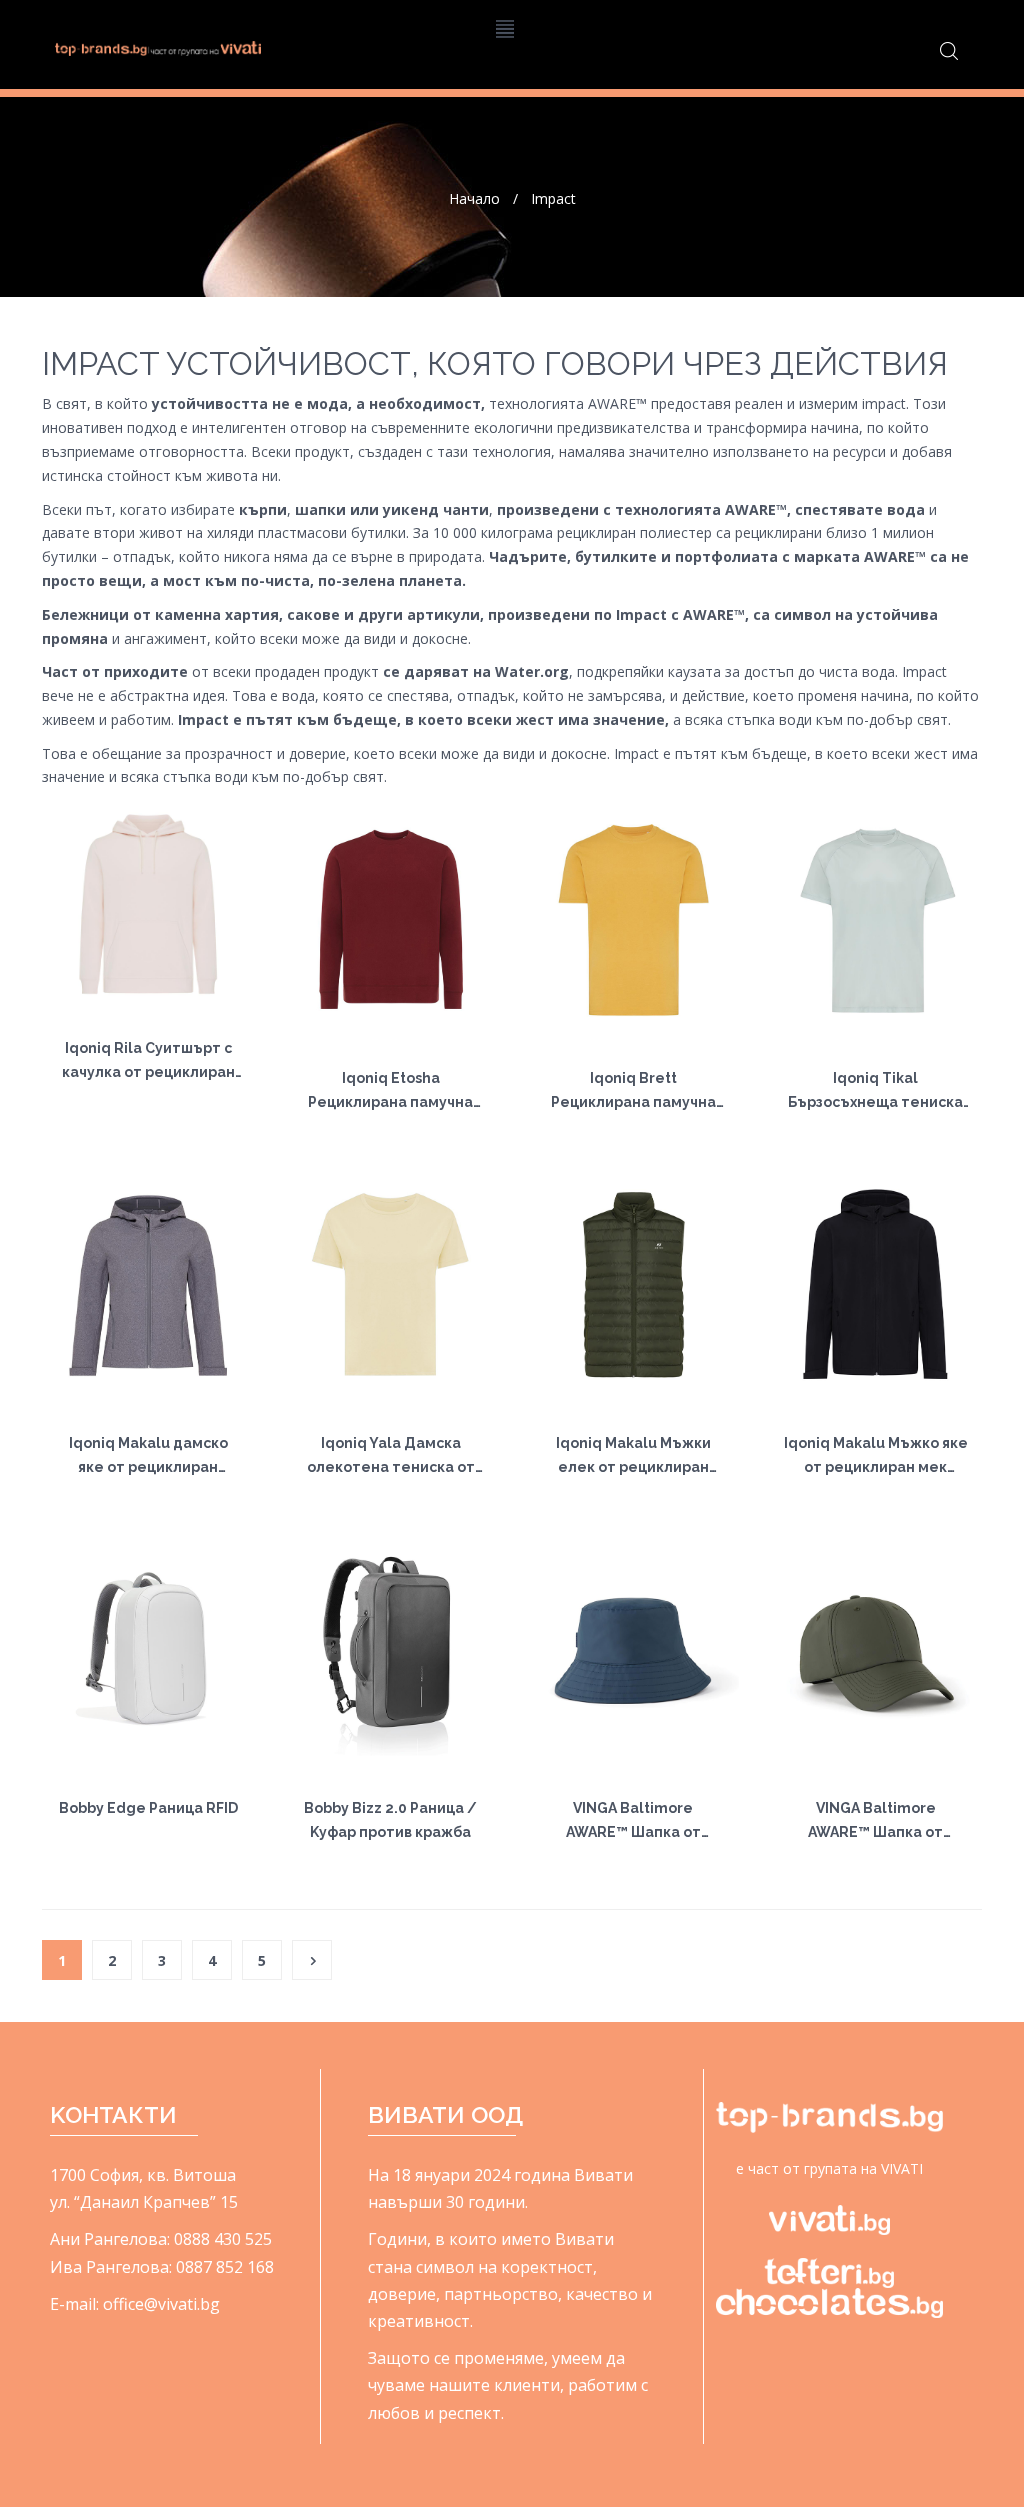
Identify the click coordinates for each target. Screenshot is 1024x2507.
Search (949, 51)
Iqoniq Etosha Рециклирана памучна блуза (390, 1102)
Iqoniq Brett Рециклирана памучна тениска (633, 1102)
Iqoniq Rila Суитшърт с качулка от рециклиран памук (148, 1072)
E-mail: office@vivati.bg (135, 2304)
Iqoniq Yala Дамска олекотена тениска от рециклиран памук (391, 1467)
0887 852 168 (225, 2267)
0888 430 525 (223, 2239)
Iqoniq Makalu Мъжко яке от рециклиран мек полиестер (876, 1467)
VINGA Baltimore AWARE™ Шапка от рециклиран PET (633, 1832)
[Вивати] (158, 47)
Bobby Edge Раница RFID (148, 1808)
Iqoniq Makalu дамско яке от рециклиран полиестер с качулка (148, 1467)
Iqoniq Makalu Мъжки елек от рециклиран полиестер (633, 1467)
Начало (474, 198)
